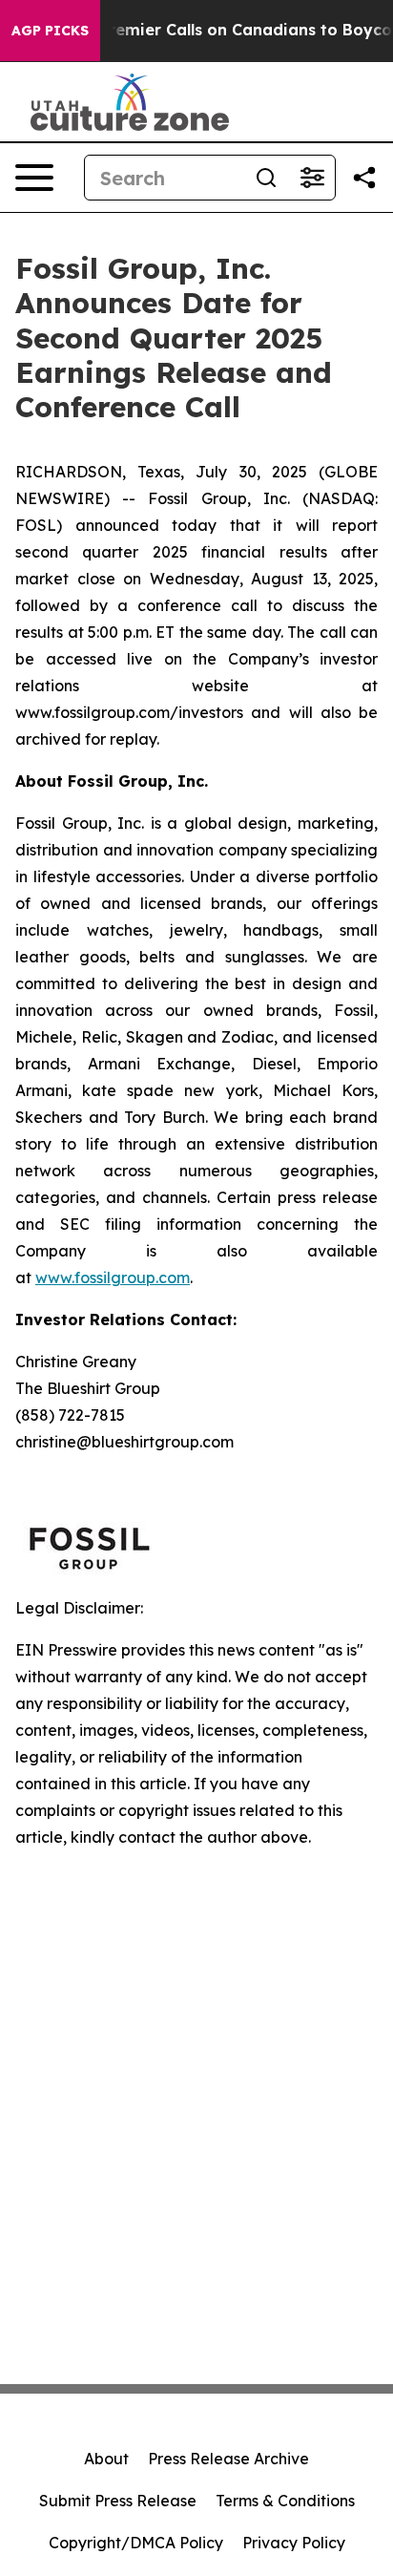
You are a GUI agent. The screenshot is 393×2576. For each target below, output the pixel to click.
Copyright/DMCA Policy (136, 2543)
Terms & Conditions (285, 2501)
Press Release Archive (228, 2459)
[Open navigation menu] (34, 178)
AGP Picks (50, 31)
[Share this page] (364, 178)
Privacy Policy (294, 2543)
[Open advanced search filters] (312, 178)
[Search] (266, 178)
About (106, 2459)
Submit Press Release (118, 2501)
